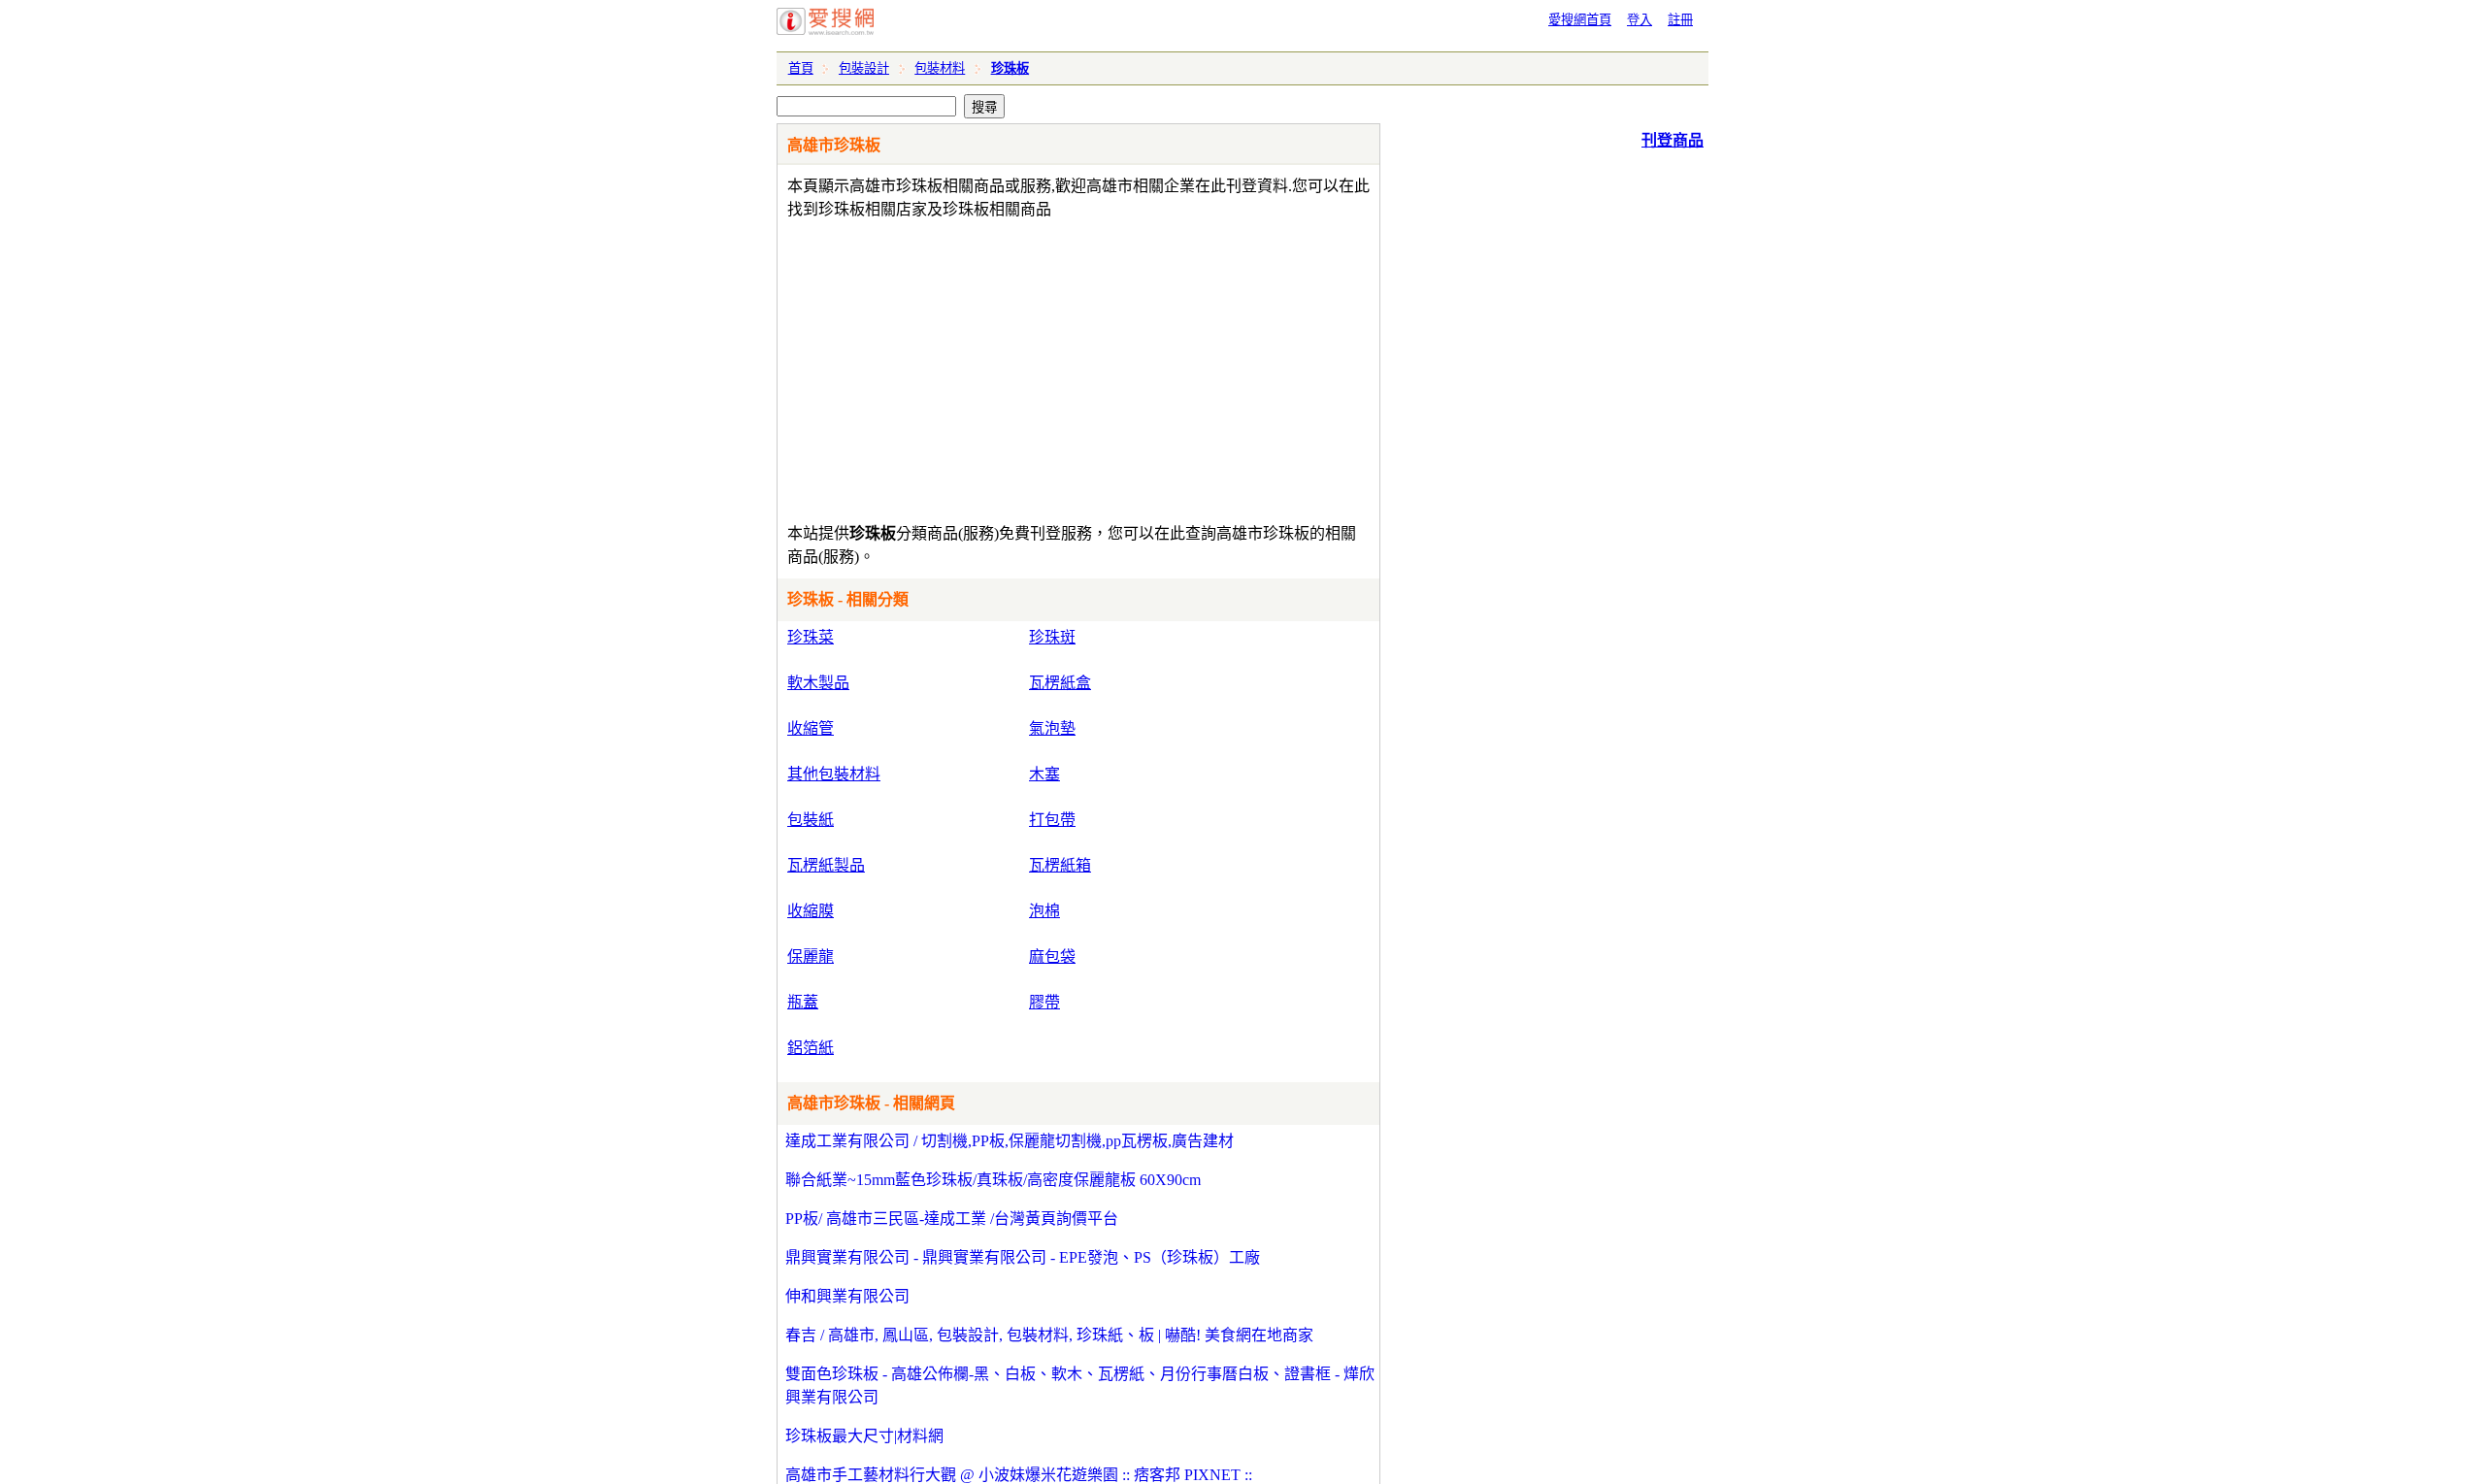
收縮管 (811, 728)
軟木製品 (818, 683)
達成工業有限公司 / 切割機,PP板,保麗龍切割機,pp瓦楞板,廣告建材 (1010, 1141)
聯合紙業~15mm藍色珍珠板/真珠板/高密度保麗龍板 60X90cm (993, 1180)
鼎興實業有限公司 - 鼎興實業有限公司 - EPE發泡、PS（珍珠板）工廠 (1023, 1257)
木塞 (1044, 774)
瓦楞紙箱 (1060, 865)
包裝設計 (864, 68)
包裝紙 (811, 820)
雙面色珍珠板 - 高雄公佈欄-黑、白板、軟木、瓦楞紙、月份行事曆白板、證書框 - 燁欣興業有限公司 (1080, 1385)
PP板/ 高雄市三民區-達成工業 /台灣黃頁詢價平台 (952, 1219)
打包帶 (1052, 820)
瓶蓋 (803, 1002)
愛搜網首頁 (1580, 20)
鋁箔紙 (811, 1048)
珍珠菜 (811, 637)
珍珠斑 (1052, 637)
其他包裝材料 (834, 774)
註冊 (1680, 20)
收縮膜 (811, 911)
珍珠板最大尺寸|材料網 (864, 1436)
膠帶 (1044, 1002)
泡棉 (1044, 911)
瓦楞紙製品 (826, 865)
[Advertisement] (1023, 367)
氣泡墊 (1052, 728)
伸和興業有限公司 (847, 1296)
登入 (1640, 20)
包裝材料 (940, 68)
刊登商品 (1673, 140)
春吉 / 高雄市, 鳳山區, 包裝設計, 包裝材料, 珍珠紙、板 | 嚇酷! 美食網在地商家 (1049, 1335)
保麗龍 (811, 956)
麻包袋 (1052, 956)
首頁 (801, 68)
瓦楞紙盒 (1060, 683)
